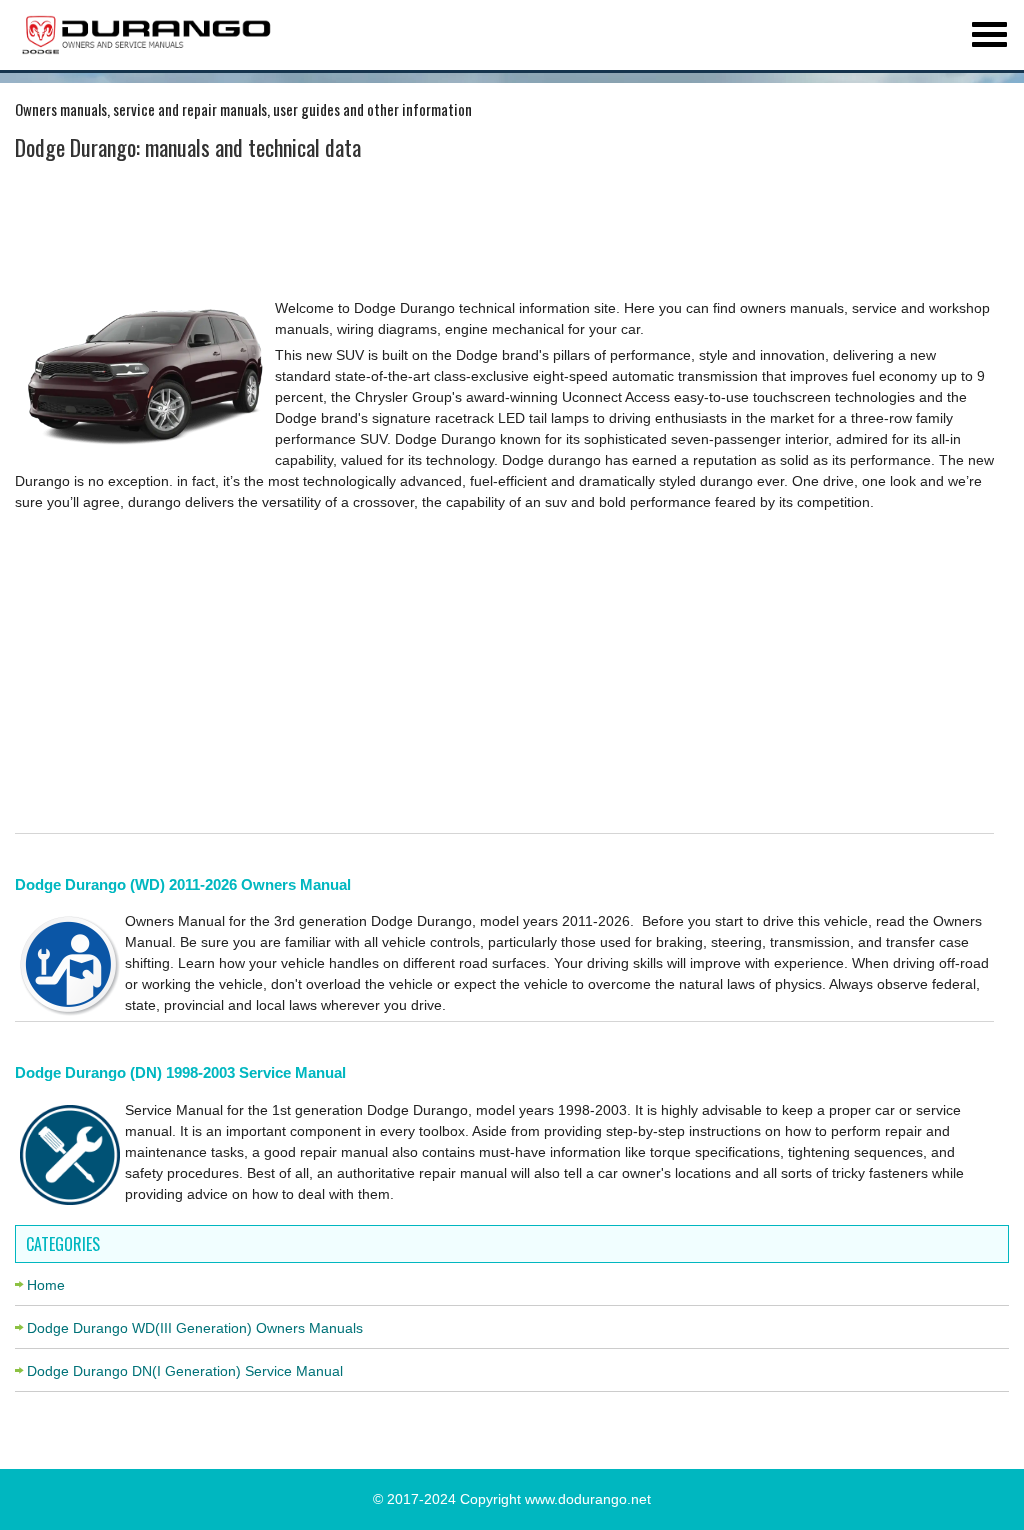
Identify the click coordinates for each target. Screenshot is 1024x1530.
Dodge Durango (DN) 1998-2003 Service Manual (180, 1072)
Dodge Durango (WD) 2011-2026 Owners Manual (183, 884)
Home (46, 1285)
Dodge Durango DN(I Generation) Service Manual (185, 1371)
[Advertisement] (504, 233)
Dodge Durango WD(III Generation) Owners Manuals (195, 1328)
